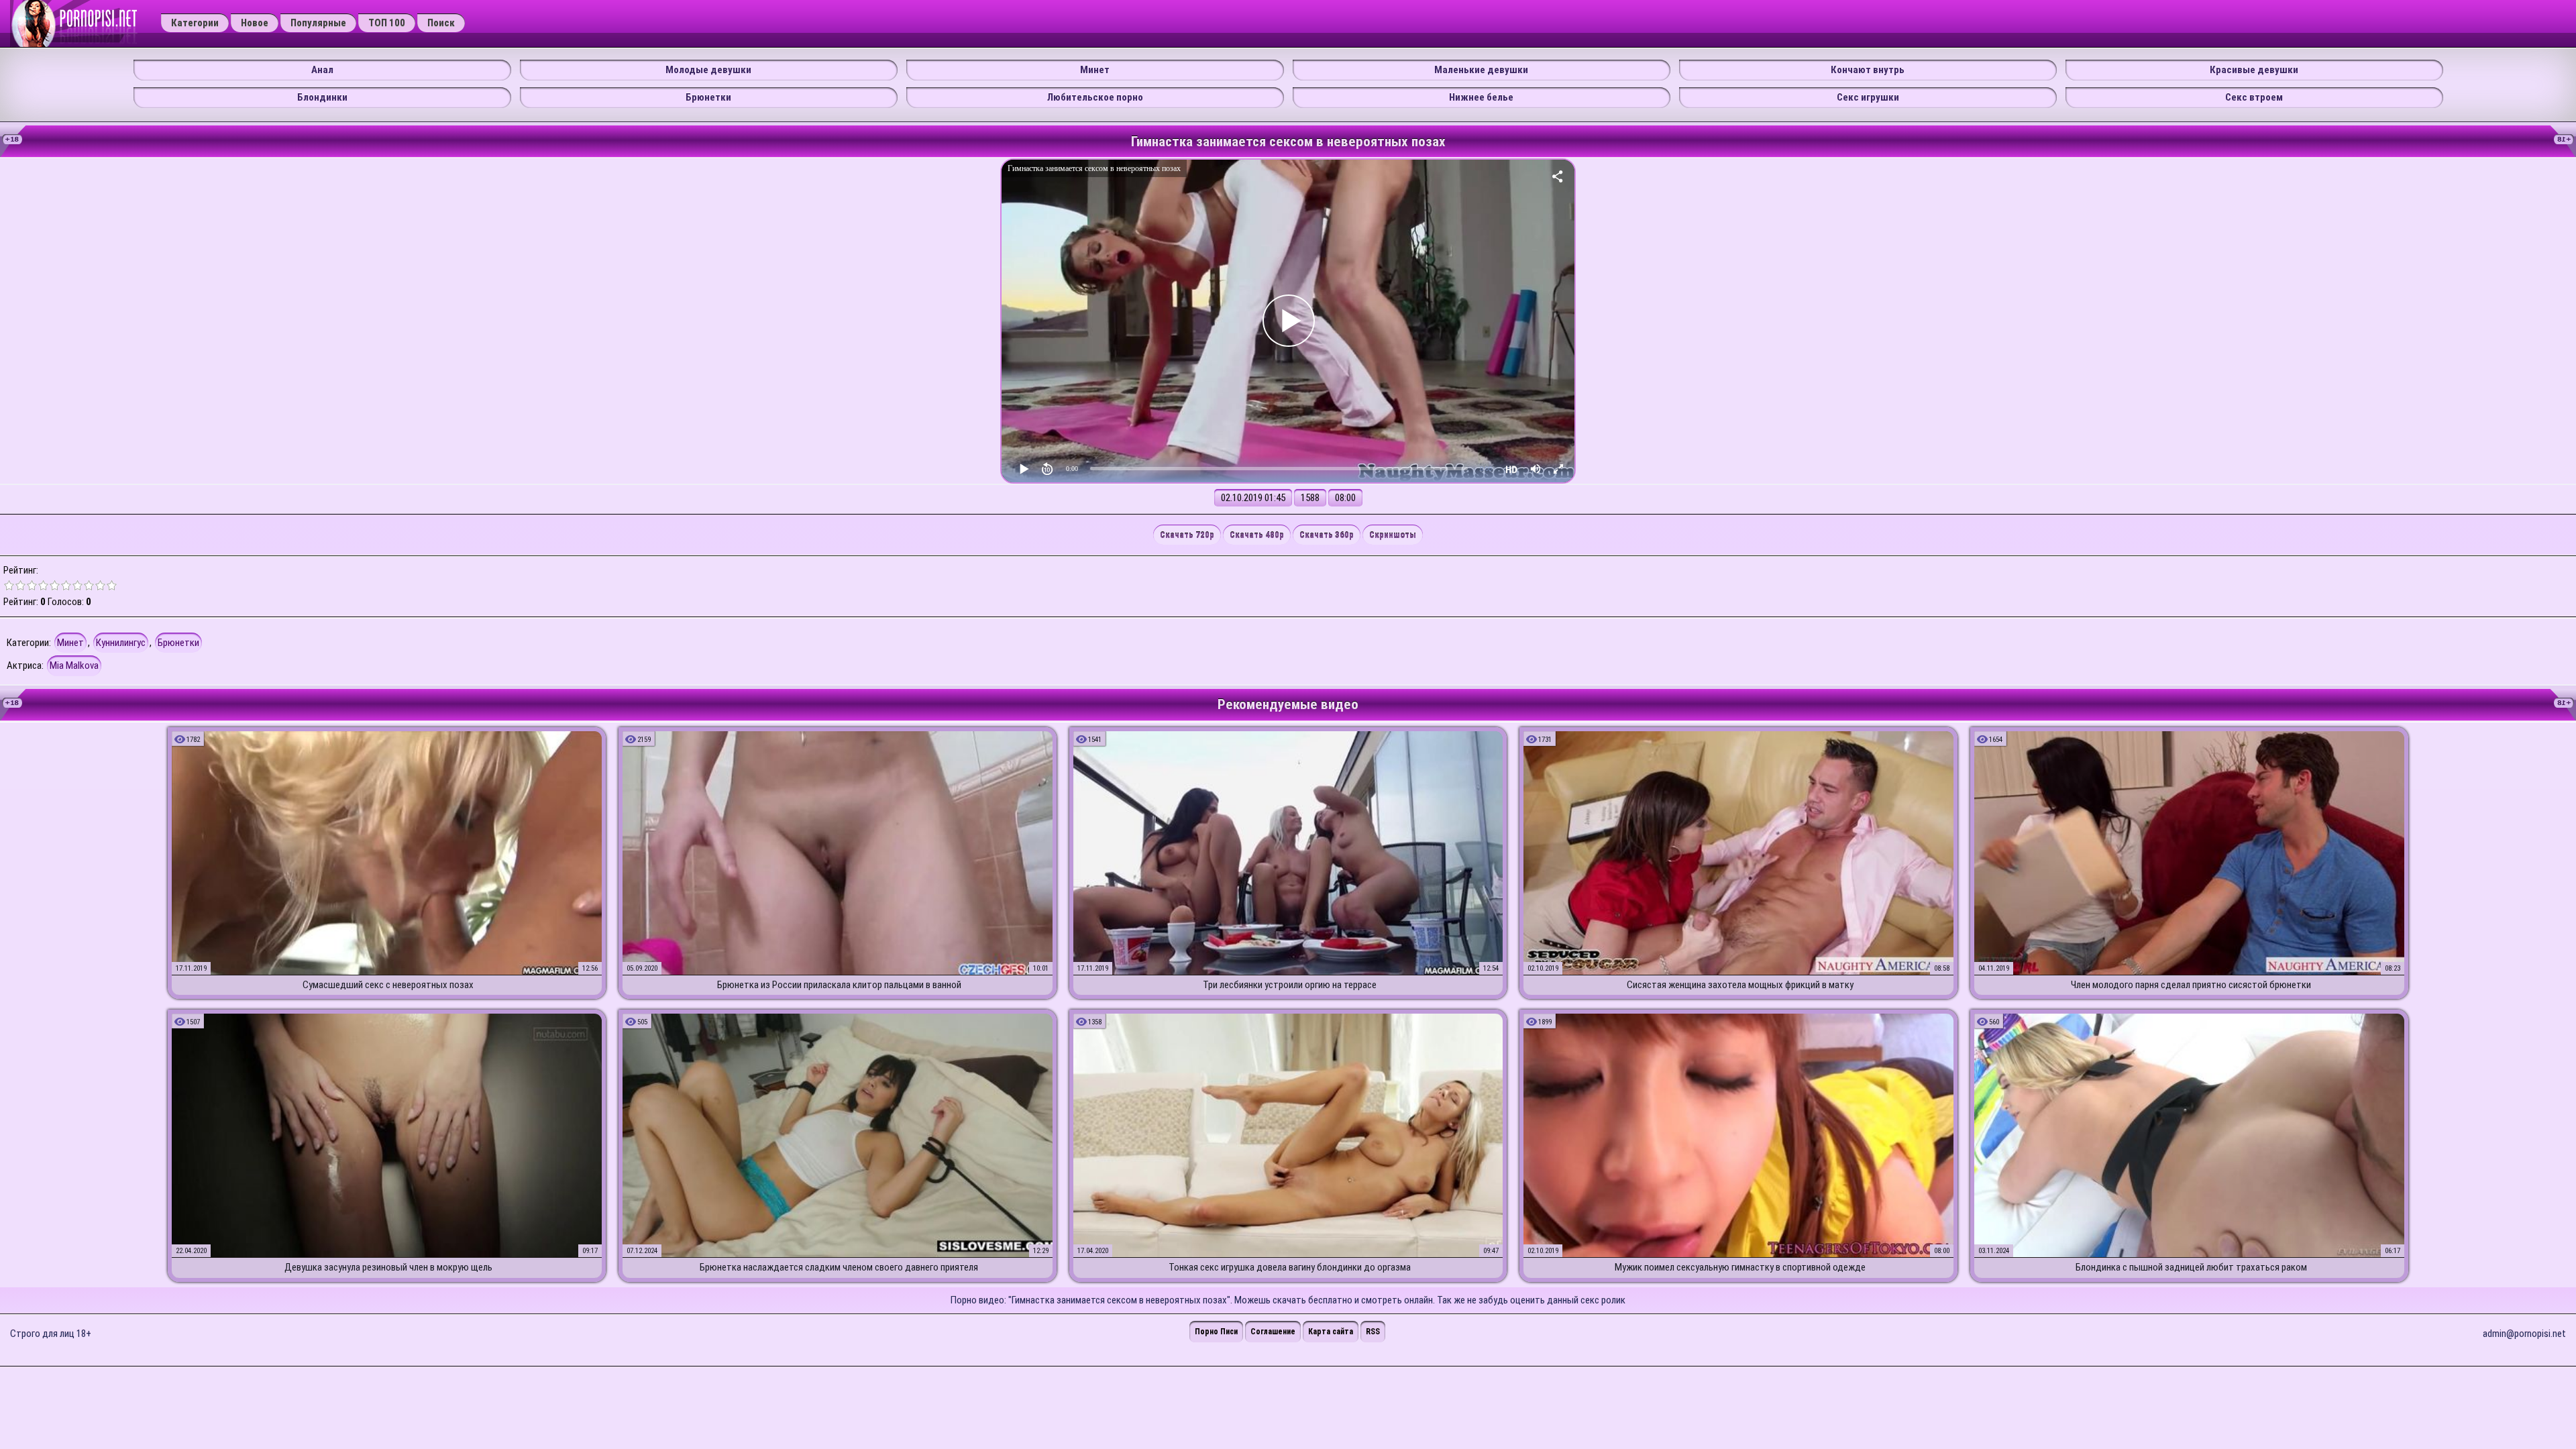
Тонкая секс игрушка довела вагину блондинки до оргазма (1290, 1267)
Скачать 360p (1327, 535)
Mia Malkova (74, 665)
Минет (1095, 70)
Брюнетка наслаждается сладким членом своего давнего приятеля (839, 1267)
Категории (195, 23)
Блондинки (322, 97)
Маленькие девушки (1481, 70)
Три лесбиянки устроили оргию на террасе (1290, 985)
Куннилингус (121, 643)
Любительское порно (1095, 97)
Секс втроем (2254, 97)
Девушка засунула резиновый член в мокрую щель (388, 1267)
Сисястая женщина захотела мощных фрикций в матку (1740, 985)
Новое (255, 23)
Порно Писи (1216, 1332)
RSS (1373, 1332)
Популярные (318, 23)
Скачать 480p (1257, 535)
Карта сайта (1331, 1332)
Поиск (441, 23)
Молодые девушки (708, 70)
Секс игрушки (1868, 97)
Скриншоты (1393, 535)
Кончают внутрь (1868, 70)
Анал (322, 70)
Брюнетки (708, 97)
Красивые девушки (2254, 70)
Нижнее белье (1481, 97)
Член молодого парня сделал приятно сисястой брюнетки (2191, 985)
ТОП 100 (387, 23)
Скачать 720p (1187, 535)
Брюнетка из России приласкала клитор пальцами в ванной (839, 985)
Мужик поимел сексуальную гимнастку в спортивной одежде (1740, 1267)
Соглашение (1273, 1332)
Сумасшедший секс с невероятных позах (388, 985)
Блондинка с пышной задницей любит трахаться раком (2191, 1267)
